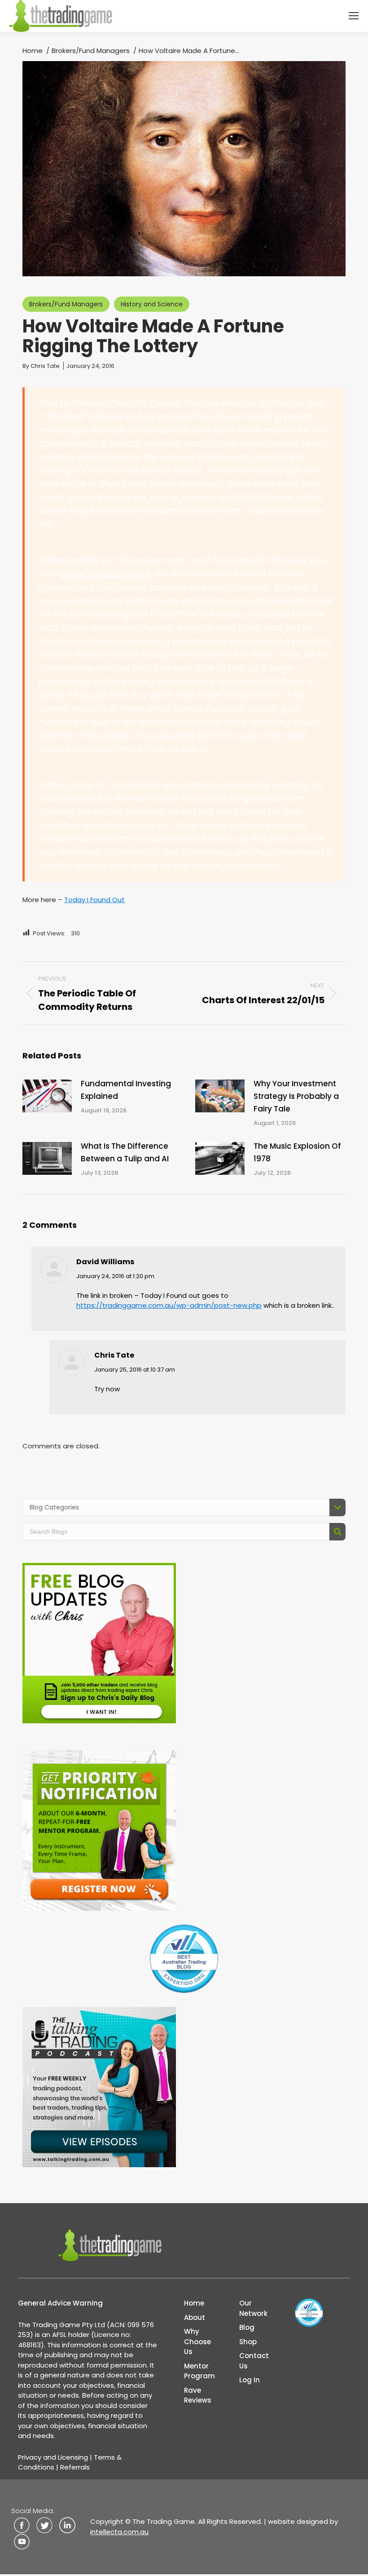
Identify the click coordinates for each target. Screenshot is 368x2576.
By (41, 366)
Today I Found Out (94, 900)
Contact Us (254, 2361)
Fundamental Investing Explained (126, 1090)
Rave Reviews (198, 2395)
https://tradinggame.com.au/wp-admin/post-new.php (169, 1305)
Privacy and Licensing (53, 2457)
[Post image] (47, 1096)
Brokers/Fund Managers (66, 304)
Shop (248, 2342)
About (195, 2317)
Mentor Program (199, 2371)
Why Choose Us (197, 2341)
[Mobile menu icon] (354, 16)
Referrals (75, 2467)
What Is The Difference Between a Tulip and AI (125, 1152)
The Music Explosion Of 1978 (297, 1152)
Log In (250, 2380)
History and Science (152, 304)
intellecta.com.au (119, 2532)
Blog (247, 2327)
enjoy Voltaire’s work (104, 574)
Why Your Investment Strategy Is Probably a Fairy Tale (296, 1096)
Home (194, 2303)
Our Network (253, 2308)
